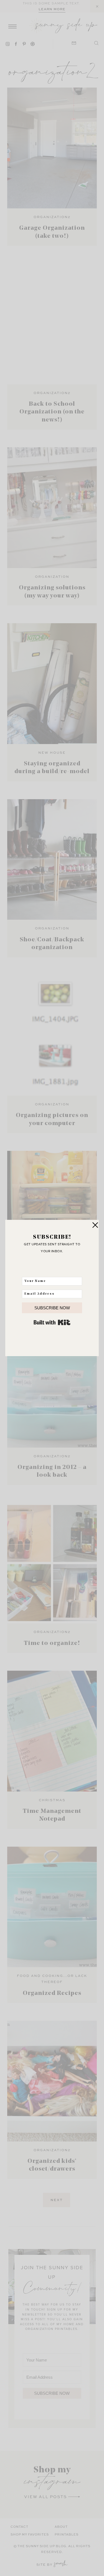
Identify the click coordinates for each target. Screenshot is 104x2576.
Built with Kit (52, 1322)
